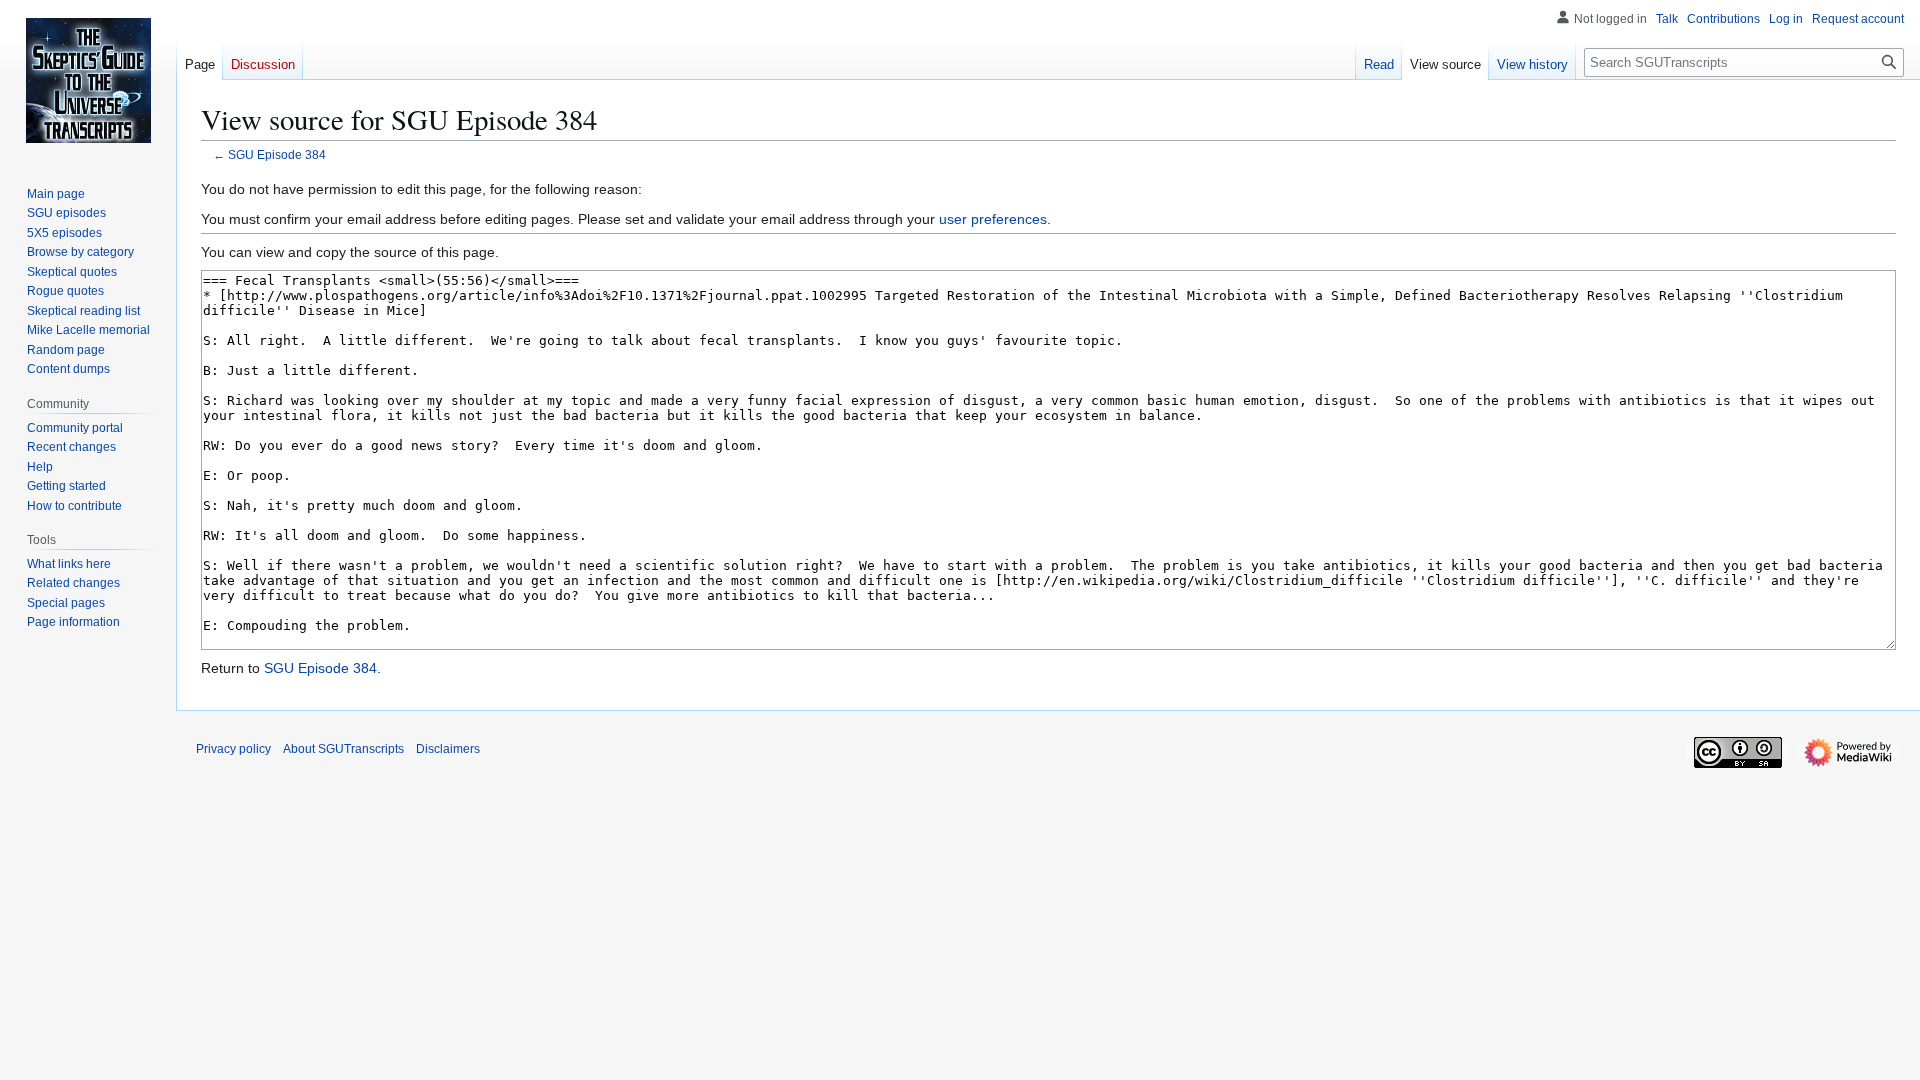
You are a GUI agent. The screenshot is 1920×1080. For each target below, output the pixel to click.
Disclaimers (448, 749)
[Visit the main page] (88, 80)
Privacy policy (233, 749)
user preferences (993, 219)
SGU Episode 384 (277, 154)
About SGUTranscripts (343, 749)
